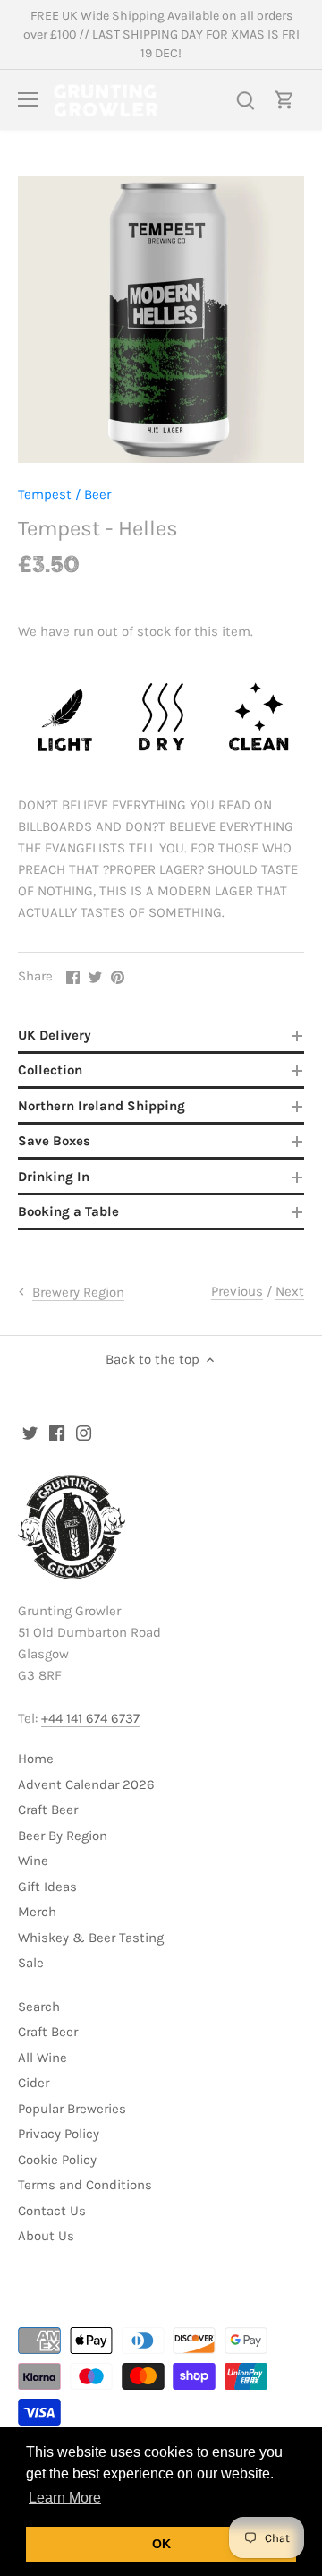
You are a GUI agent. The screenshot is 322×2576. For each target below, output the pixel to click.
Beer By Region (63, 1836)
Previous (237, 1291)
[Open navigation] (28, 99)
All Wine (42, 2058)
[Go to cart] (284, 100)
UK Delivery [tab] (55, 1035)
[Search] (245, 100)
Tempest (45, 494)
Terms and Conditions (85, 2185)
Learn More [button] (65, 2498)
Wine (33, 1861)
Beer (97, 494)
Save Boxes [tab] (54, 1141)
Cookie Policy (57, 2160)
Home (36, 1759)
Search (39, 2007)
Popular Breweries (72, 2109)
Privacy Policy (59, 2134)
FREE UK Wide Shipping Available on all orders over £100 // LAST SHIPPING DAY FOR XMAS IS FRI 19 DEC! (161, 34)
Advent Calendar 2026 (86, 1784)
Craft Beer (48, 1810)
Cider (34, 2083)
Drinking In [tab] (54, 1177)
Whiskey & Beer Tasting (91, 1938)
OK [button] (161, 2544)
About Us (46, 2236)
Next (290, 1291)
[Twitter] (30, 1432)
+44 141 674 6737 (90, 1718)
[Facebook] (57, 1432)
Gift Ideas (47, 1887)
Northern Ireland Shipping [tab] (102, 1106)
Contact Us (52, 2211)
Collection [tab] (50, 1070)
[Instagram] (84, 1432)
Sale (31, 1963)
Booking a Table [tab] (68, 1211)
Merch (37, 1912)
